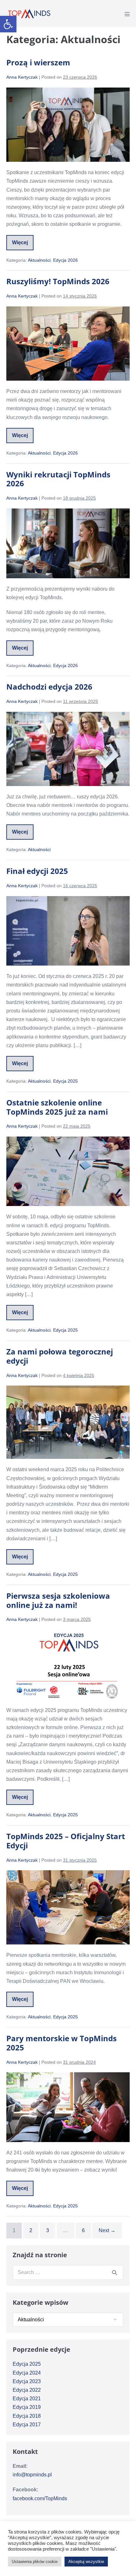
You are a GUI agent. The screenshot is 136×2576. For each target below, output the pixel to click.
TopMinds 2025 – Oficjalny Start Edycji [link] (66, 1841)
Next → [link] (107, 2230)
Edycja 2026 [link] (65, 260)
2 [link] (31, 2230)
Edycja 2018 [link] (27, 2416)
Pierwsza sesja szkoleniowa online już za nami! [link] (58, 1600)
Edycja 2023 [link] (27, 2381)
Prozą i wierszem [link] (38, 62)
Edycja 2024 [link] (27, 2373)
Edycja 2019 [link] (27, 2407)
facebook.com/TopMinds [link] (40, 2498)
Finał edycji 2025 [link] (37, 871)
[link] (8, 24)
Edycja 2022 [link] (27, 2390)
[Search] (114, 2272)
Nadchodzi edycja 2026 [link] (49, 687)
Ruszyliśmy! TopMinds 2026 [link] (58, 281)
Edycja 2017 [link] (27, 2425)
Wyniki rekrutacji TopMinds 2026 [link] (58, 479)
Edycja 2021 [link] (27, 2399)
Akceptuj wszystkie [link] (86, 2562)
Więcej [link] (23, 245)
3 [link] (48, 2230)
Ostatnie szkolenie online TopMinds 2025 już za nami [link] (57, 1107)
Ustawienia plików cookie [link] (35, 2562)
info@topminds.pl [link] (32, 2475)
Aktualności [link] (39, 260)
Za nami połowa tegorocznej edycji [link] (60, 1356)
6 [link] (83, 2230)
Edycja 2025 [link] (65, 1081)
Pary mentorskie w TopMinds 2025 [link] (62, 2043)
